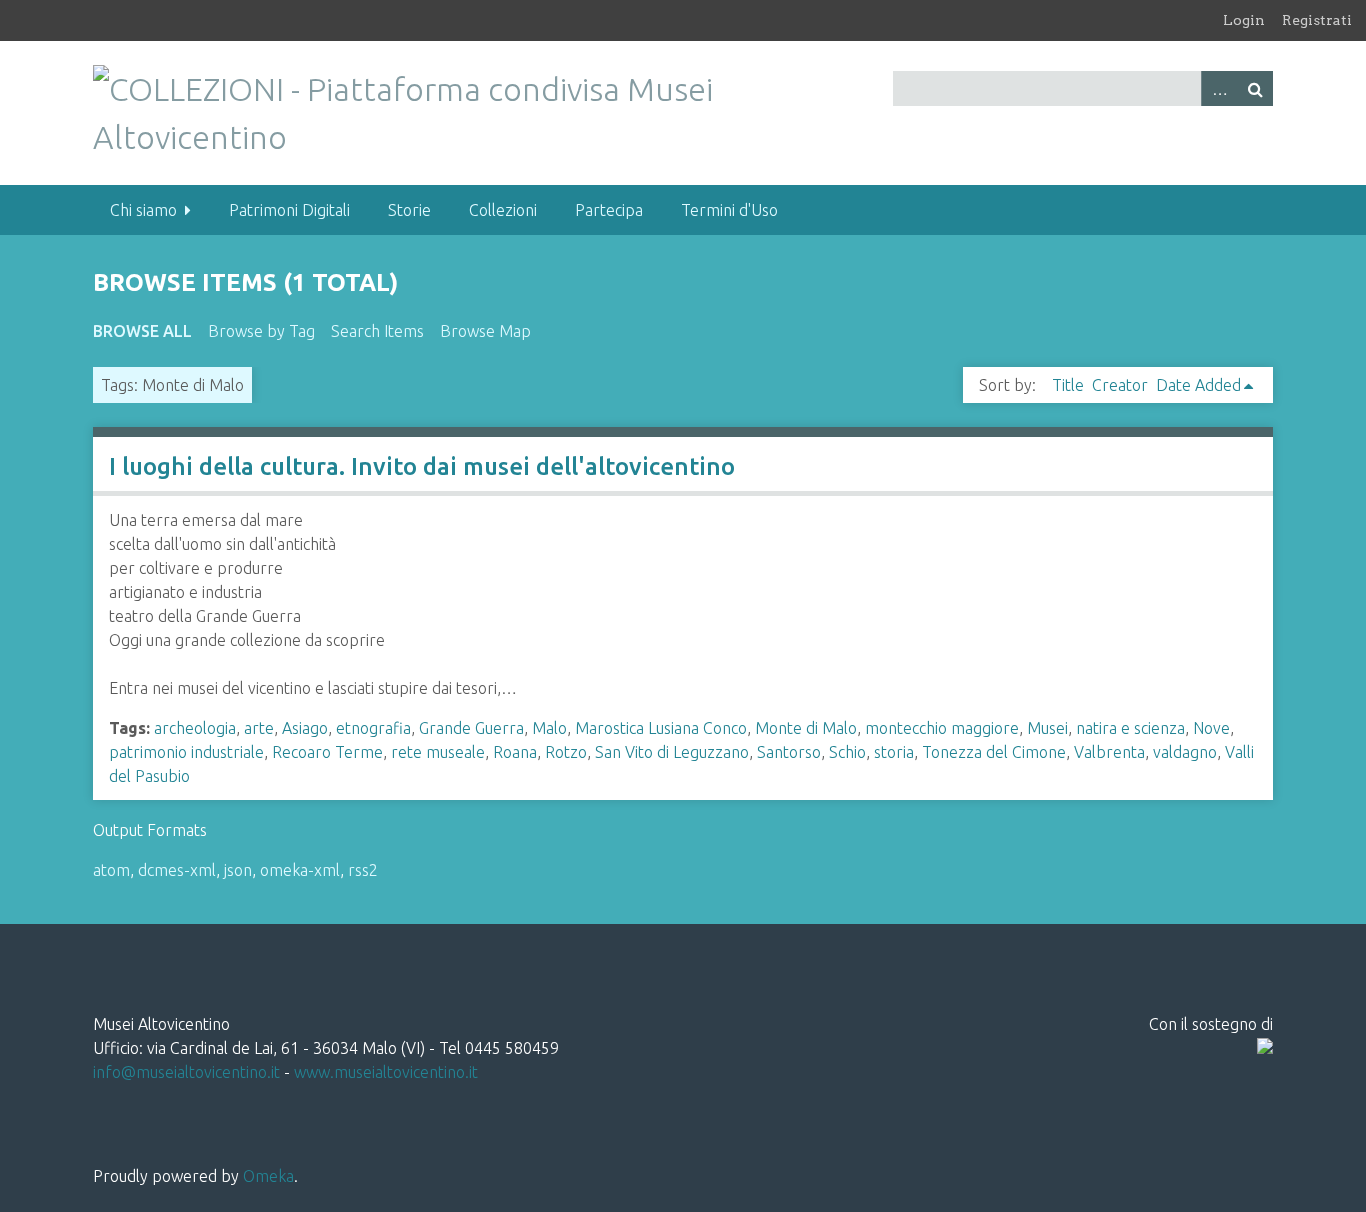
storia (894, 752)
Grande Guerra (471, 728)
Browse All (142, 331)
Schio (847, 752)
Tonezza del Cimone (994, 752)
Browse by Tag (261, 331)
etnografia (373, 728)
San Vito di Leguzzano (672, 752)
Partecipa (609, 210)
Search (1255, 88)
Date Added (1198, 385)
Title (1068, 385)
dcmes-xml (177, 870)
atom (111, 870)
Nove (1211, 728)
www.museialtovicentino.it (386, 1072)
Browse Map (485, 331)
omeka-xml (300, 870)
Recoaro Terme (327, 752)
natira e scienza (1130, 728)
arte (259, 728)
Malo (549, 728)
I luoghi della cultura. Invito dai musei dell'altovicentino (422, 466)
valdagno (1185, 752)
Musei (1047, 728)
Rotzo (566, 752)
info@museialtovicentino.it (186, 1072)
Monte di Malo (806, 728)
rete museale (438, 752)
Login (1244, 20)
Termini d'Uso (729, 210)
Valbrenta (1109, 752)
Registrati (1317, 20)
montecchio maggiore (942, 728)
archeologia (195, 728)
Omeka (268, 1176)
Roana (515, 752)
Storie (409, 210)
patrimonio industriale (186, 752)
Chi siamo (143, 210)
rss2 (363, 870)
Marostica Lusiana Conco (661, 728)
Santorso (789, 752)
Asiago (305, 728)
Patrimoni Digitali (289, 210)
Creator (1120, 385)
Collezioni (503, 210)
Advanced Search (1219, 88)
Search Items (377, 331)
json (238, 870)
